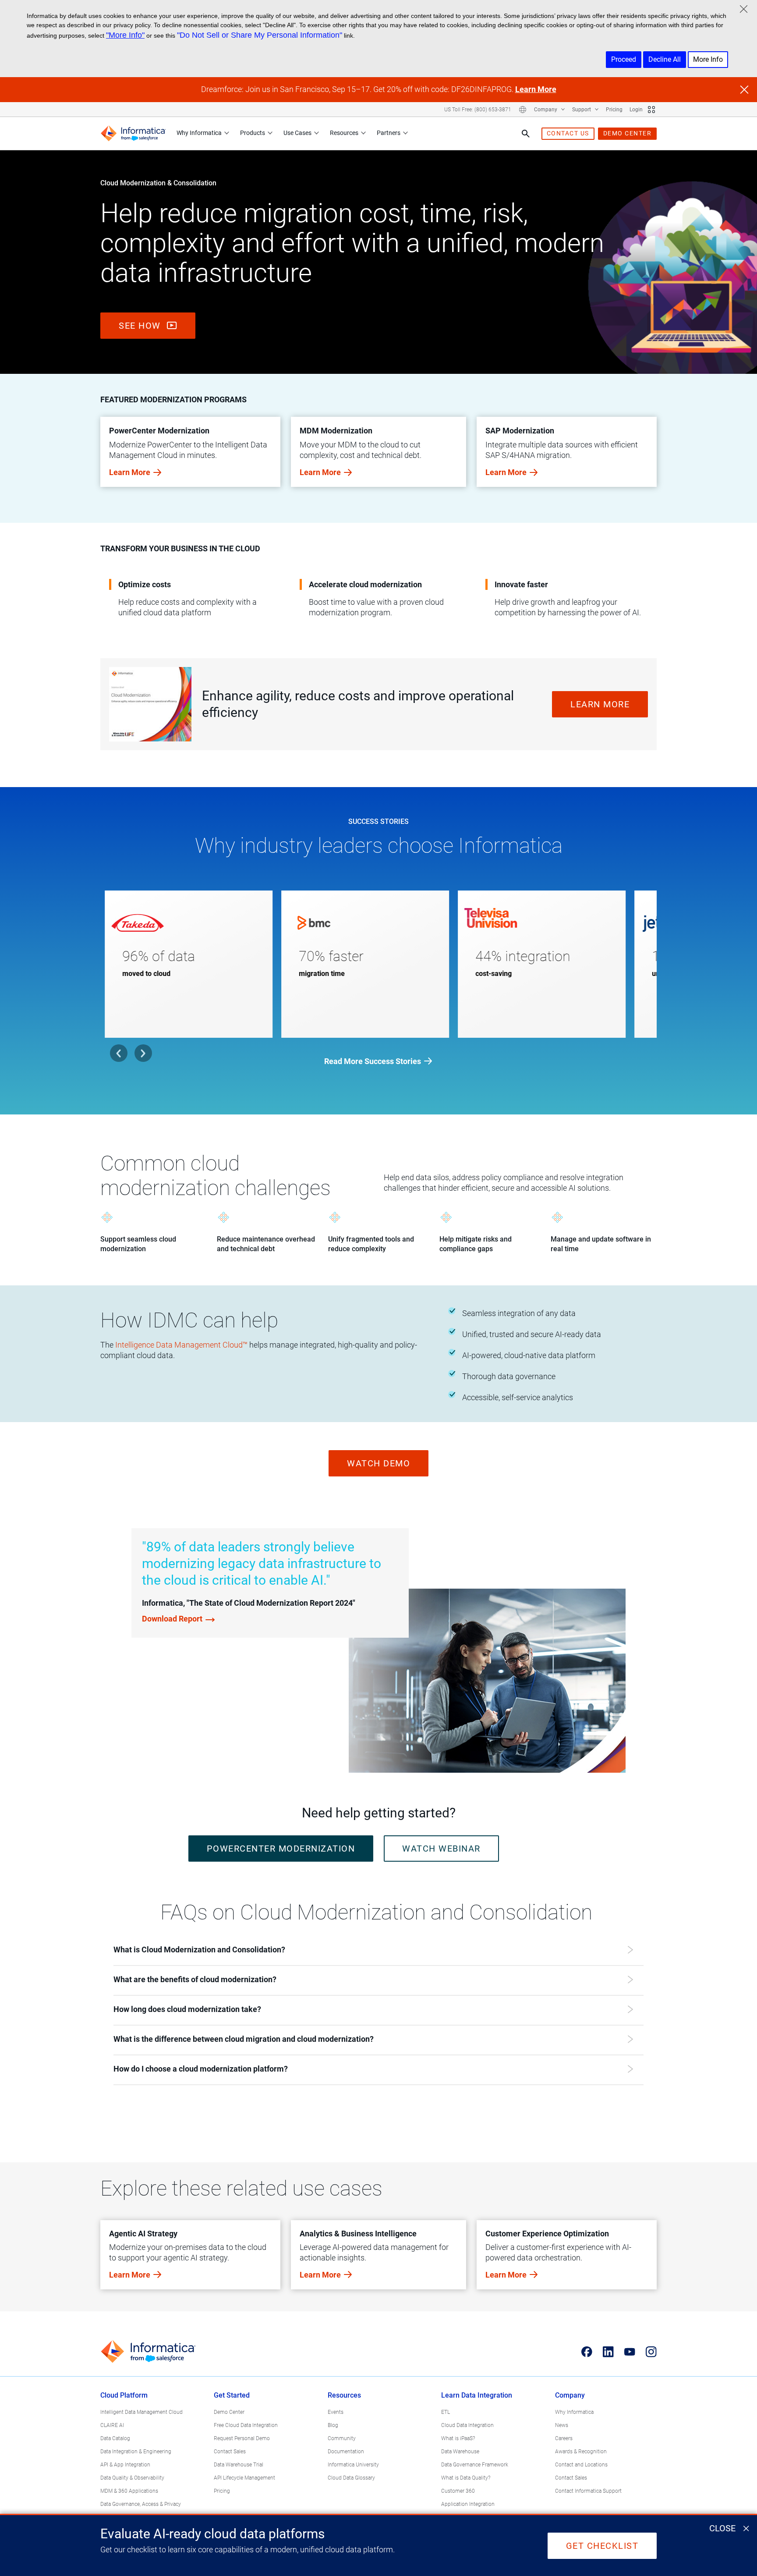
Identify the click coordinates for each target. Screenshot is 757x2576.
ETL (446, 2412)
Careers (564, 2438)
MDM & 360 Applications (129, 2491)
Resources (344, 133)
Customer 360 (458, 2491)
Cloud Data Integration (467, 2425)
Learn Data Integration (477, 2395)
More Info (708, 59)
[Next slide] (143, 1053)
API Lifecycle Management (244, 2478)
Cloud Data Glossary (351, 2478)
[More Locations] (523, 110)
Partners (389, 133)
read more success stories (373, 1061)
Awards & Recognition (581, 2452)
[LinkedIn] (608, 2352)
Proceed (624, 59)
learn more (600, 704)
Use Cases (297, 133)
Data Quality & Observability (132, 2478)
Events (336, 2412)
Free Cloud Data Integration (246, 2425)
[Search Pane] (526, 134)
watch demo (378, 1463)
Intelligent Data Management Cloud (141, 2412)
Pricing (614, 110)
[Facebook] (587, 2352)
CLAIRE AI (112, 2425)
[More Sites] (651, 110)
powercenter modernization (281, 1849)
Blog (333, 2425)
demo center (628, 133)
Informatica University (353, 2465)
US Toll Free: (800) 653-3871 (478, 110)
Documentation (346, 2452)
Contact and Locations (581, 2465)
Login (636, 110)
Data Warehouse (460, 2452)
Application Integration (468, 2504)
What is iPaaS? (458, 2438)
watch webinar (441, 1849)
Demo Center (229, 2412)
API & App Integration (125, 2465)
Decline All (665, 59)
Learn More (536, 89)
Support (582, 110)
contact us (568, 133)
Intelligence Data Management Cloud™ (181, 1345)
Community (342, 2438)
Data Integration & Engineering (136, 2452)
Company (546, 110)
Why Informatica (199, 133)
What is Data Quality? (466, 2478)
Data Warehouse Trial (239, 2465)
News (562, 2425)
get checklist (602, 2546)
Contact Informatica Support (588, 2491)
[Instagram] (651, 2352)
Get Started (232, 2395)
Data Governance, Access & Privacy (141, 2504)
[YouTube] (630, 2352)
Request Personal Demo (242, 2438)
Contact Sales (230, 2452)
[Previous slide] (119, 1053)
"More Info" (125, 35)
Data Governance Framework (475, 2465)
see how (141, 326)
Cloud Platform (124, 2395)
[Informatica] (133, 133)
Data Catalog (115, 2438)
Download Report (172, 1619)
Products (253, 133)
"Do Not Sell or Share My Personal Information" (260, 35)
